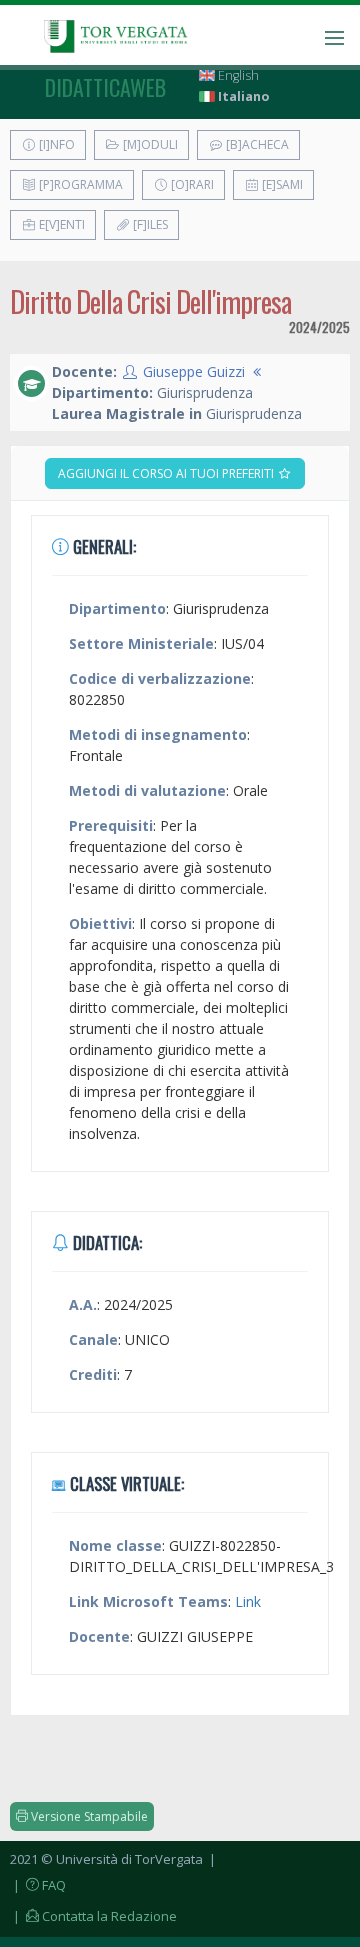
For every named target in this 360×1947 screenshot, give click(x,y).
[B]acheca (256, 144)
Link (248, 1601)
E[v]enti (60, 224)
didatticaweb (105, 87)
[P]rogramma (79, 184)
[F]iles (149, 224)
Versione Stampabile (88, 1816)
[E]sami (281, 184)
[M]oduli (149, 144)
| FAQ (38, 1885)
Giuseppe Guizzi (194, 371)
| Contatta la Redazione (93, 1916)
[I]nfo (55, 144)
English (237, 75)
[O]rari (191, 184)
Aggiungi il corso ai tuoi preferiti (167, 473)
